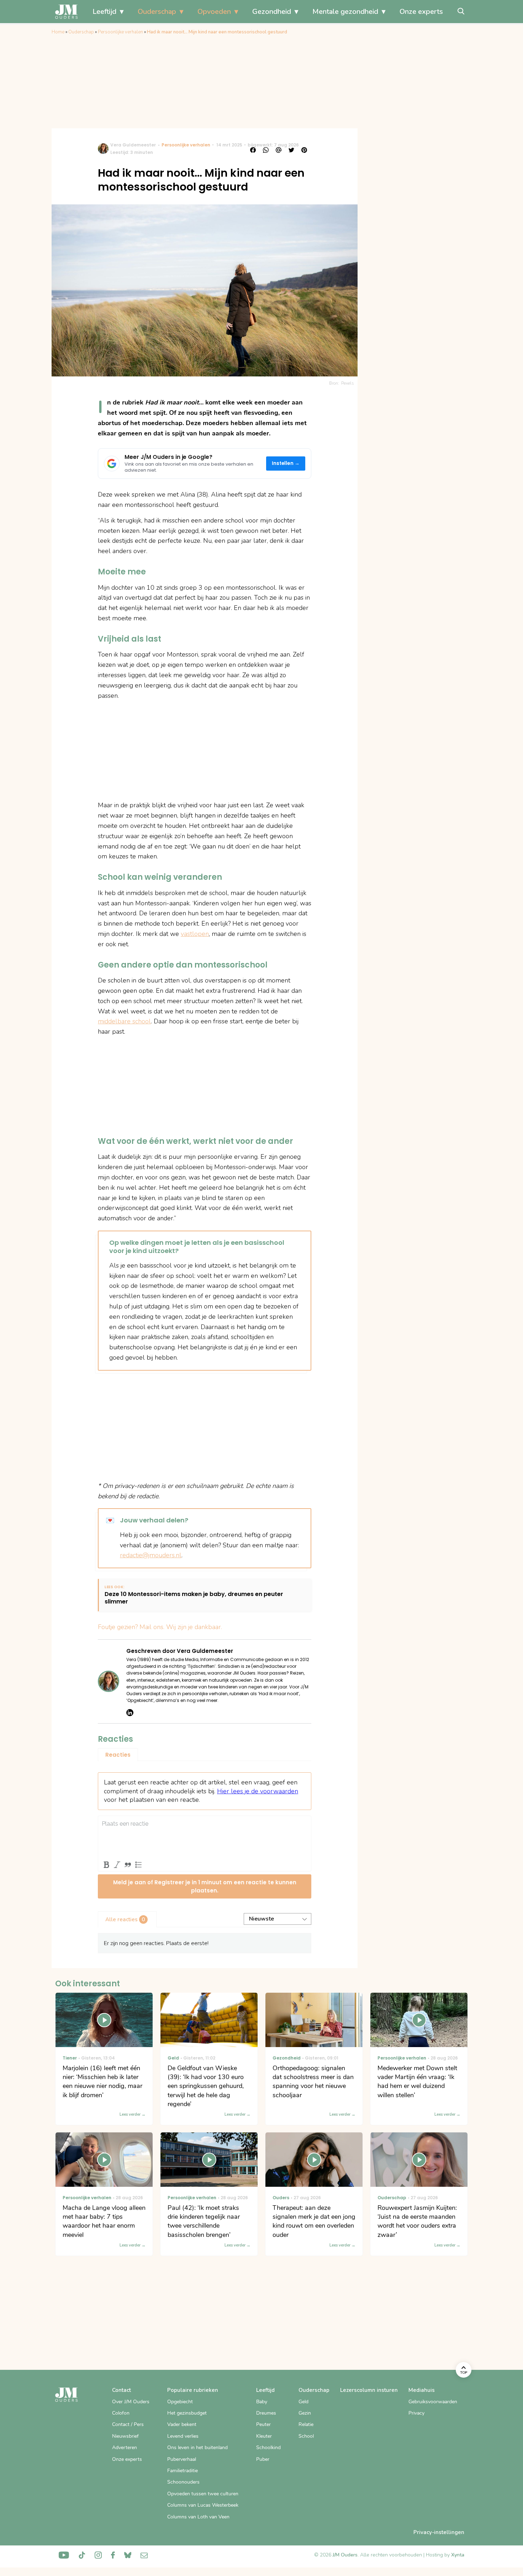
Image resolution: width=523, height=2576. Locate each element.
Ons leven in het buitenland (197, 2448)
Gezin (305, 2413)
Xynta (458, 2555)
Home (58, 32)
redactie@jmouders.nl (151, 1555)
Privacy (416, 2413)
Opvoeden (214, 12)
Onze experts (421, 12)
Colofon (121, 2413)
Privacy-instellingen (439, 2532)
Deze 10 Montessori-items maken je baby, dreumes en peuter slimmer (194, 1598)
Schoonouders (183, 2482)
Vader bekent (182, 2424)
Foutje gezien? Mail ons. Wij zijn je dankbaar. (160, 1627)
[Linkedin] (130, 1713)
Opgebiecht (180, 2402)
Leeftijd (104, 12)
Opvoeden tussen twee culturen (203, 2494)
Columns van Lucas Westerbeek (203, 2505)
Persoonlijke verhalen (120, 32)
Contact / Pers (128, 2424)
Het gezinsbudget (187, 2413)
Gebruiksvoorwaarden (433, 2402)
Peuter (263, 2424)
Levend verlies (183, 2436)
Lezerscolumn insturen (369, 2390)
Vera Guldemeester (133, 145)
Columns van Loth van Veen (198, 2517)
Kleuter (264, 2436)
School (306, 2436)
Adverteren (125, 2448)
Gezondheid (272, 12)
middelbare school (124, 1021)
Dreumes (266, 2413)
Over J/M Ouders (131, 2402)
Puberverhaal (182, 2459)
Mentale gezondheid (345, 12)
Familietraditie (183, 2471)
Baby (262, 2402)
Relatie (306, 2424)
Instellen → (286, 463)
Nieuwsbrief (125, 2436)
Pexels (348, 383)
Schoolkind (268, 2448)
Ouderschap (157, 12)
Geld (303, 2402)
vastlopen (195, 934)
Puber (263, 2459)
